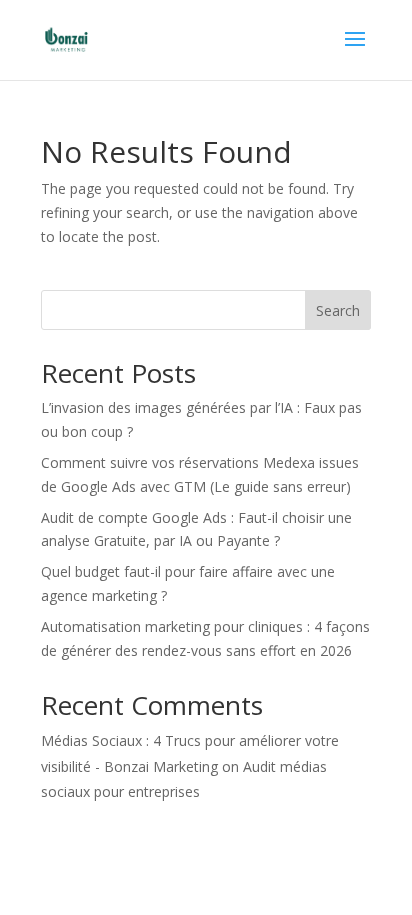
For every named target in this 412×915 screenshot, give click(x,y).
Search (338, 310)
